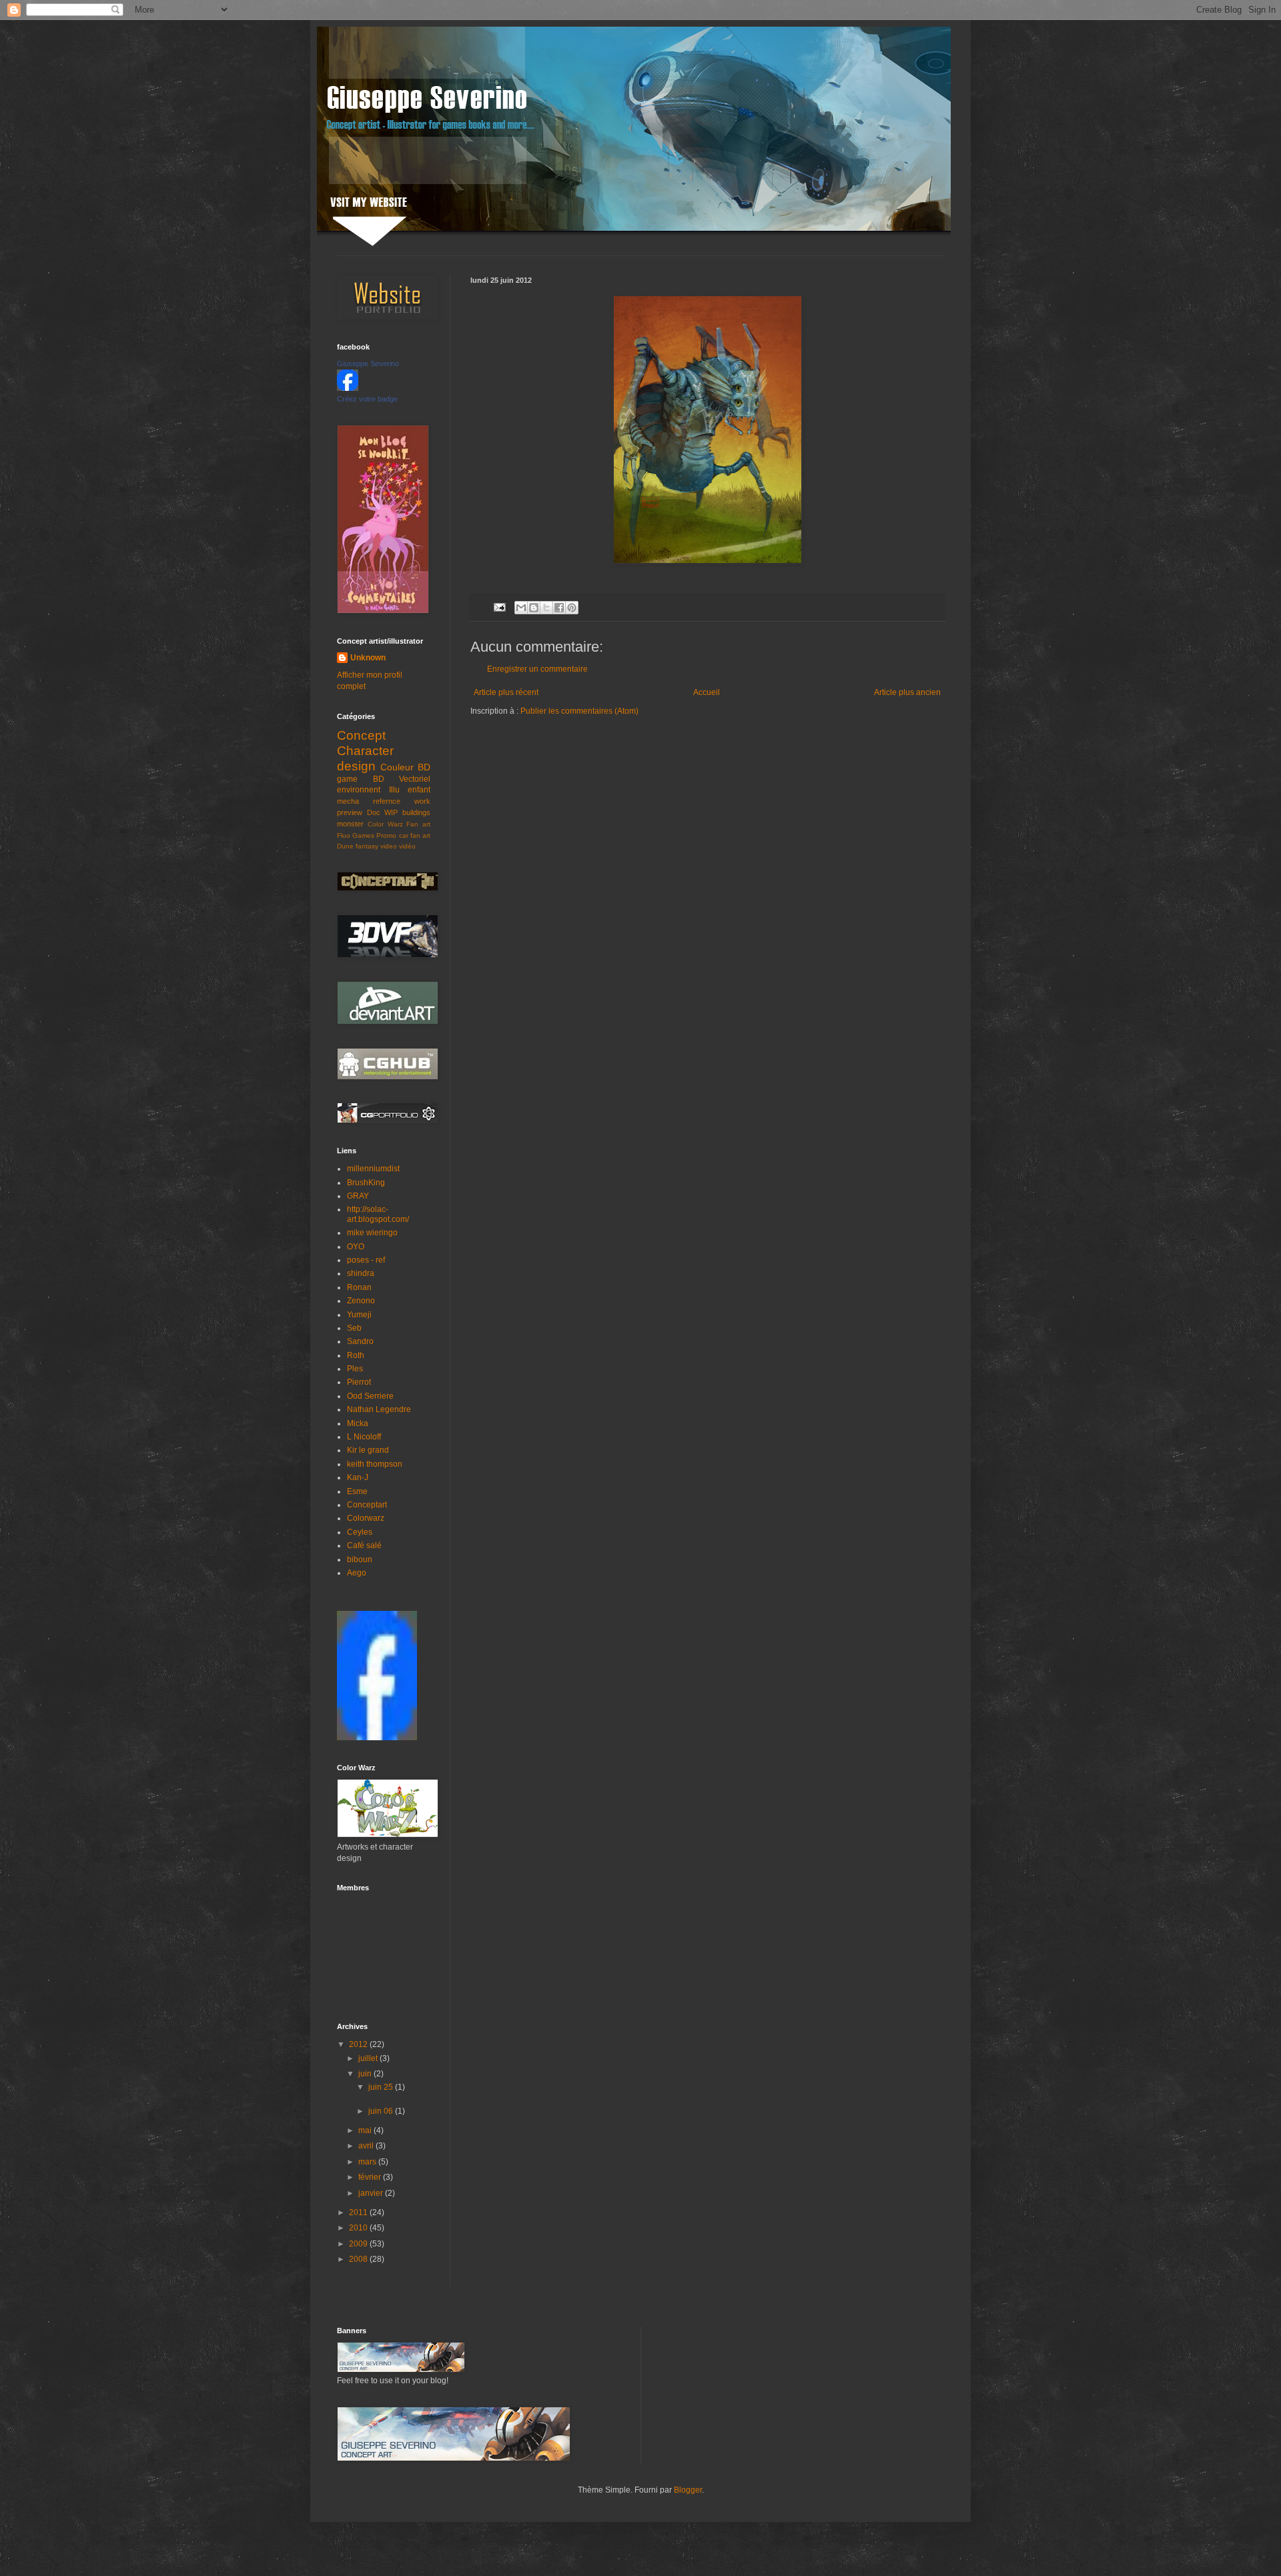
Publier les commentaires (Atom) (579, 711)
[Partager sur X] (546, 608)
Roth (356, 1355)
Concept (361, 735)
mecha (348, 801)
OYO (356, 1247)
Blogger (688, 2490)
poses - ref (366, 1260)
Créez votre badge (367, 399)
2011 (359, 2212)
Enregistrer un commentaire (537, 669)
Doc (374, 812)
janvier (372, 2193)
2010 (359, 2228)
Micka (358, 1423)
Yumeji (359, 1315)
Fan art (418, 824)
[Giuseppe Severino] (348, 388)
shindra (361, 1273)
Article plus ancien (907, 692)
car (404, 835)
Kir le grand (368, 1450)
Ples (355, 1369)
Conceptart (367, 1505)
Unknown (368, 658)
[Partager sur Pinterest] (572, 608)
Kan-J (358, 1477)
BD (379, 779)
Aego (357, 1573)
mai (366, 2130)
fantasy (367, 846)
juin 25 (382, 2087)
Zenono (361, 1301)
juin (366, 2074)
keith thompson (375, 1464)
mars (368, 2162)
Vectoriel (415, 779)
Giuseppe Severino (368, 364)
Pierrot (359, 1382)
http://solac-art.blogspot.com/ (378, 1214)
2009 (359, 2244)
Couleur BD (405, 767)
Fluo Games (356, 835)
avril (367, 2146)
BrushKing (366, 1183)
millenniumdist (373, 1169)
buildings (416, 812)
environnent (359, 790)
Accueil (707, 692)
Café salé (364, 1545)
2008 (359, 2259)
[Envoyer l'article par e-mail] (499, 606)
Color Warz (385, 824)
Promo (386, 835)
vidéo (407, 846)
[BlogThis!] (534, 608)
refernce (387, 801)
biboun (360, 1559)
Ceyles (360, 1532)
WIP (391, 812)
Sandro (360, 1341)
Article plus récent (506, 692)
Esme (357, 1491)
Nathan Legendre (379, 1409)
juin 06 (382, 2111)
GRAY (358, 1196)
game (347, 779)
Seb (354, 1328)
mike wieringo (372, 1233)
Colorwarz (366, 1518)
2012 (359, 2044)
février (371, 2177)
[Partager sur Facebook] (559, 608)
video (389, 846)
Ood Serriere (370, 1396)
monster (350, 824)
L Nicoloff (364, 1437)
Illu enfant (410, 790)
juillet (369, 2058)
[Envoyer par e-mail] (521, 608)
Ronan (359, 1287)
